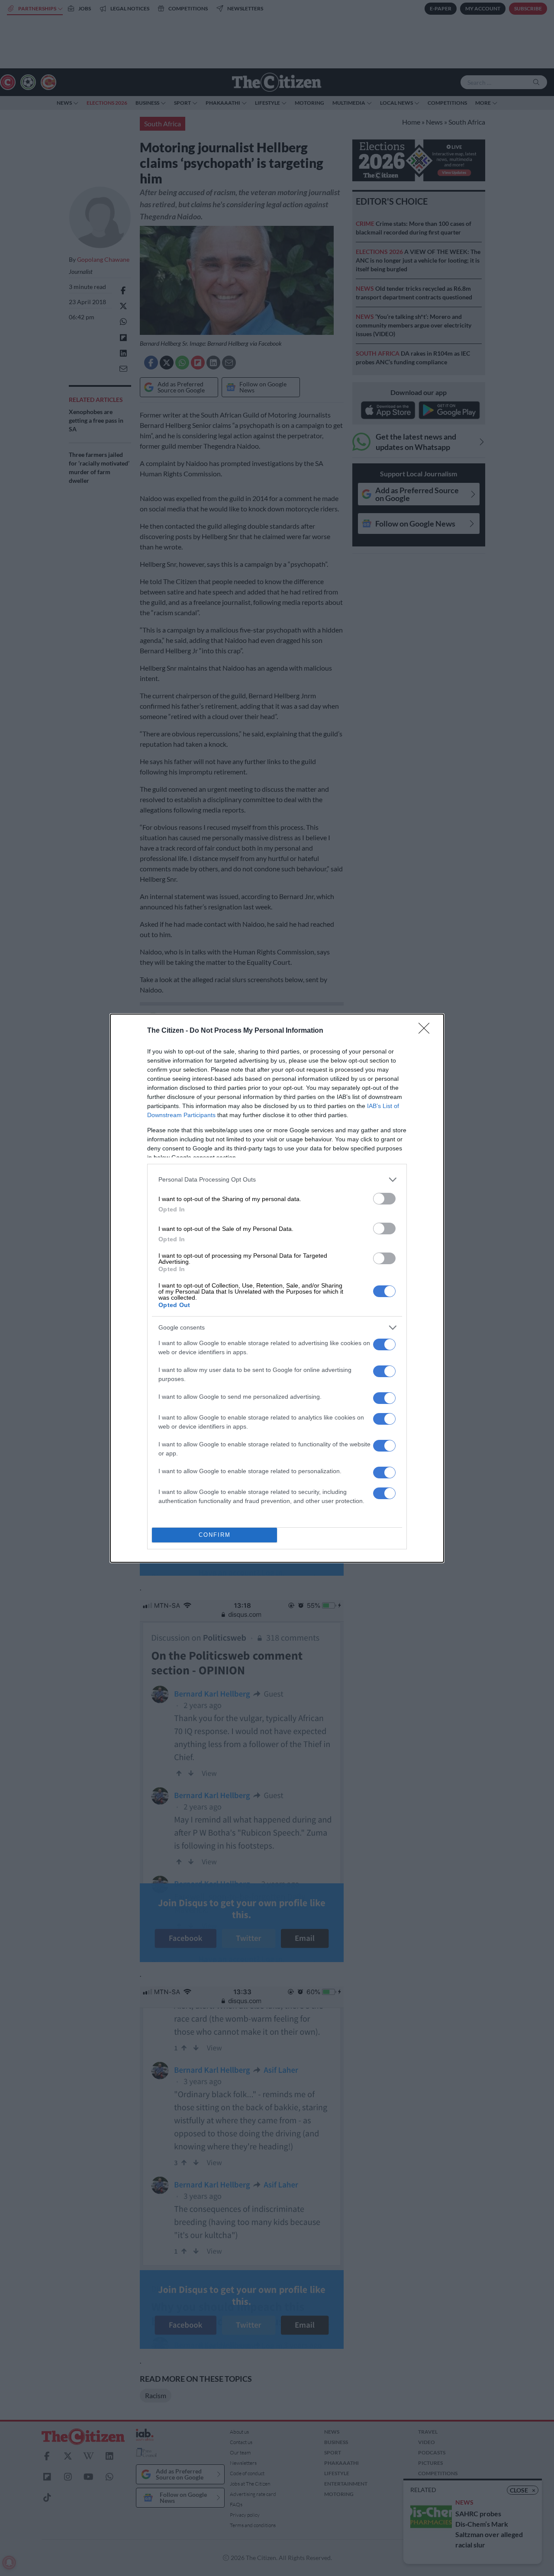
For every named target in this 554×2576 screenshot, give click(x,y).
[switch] (384, 1199)
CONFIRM (215, 1535)
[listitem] (277, 1180)
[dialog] (277, 1288)
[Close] (427, 1031)
